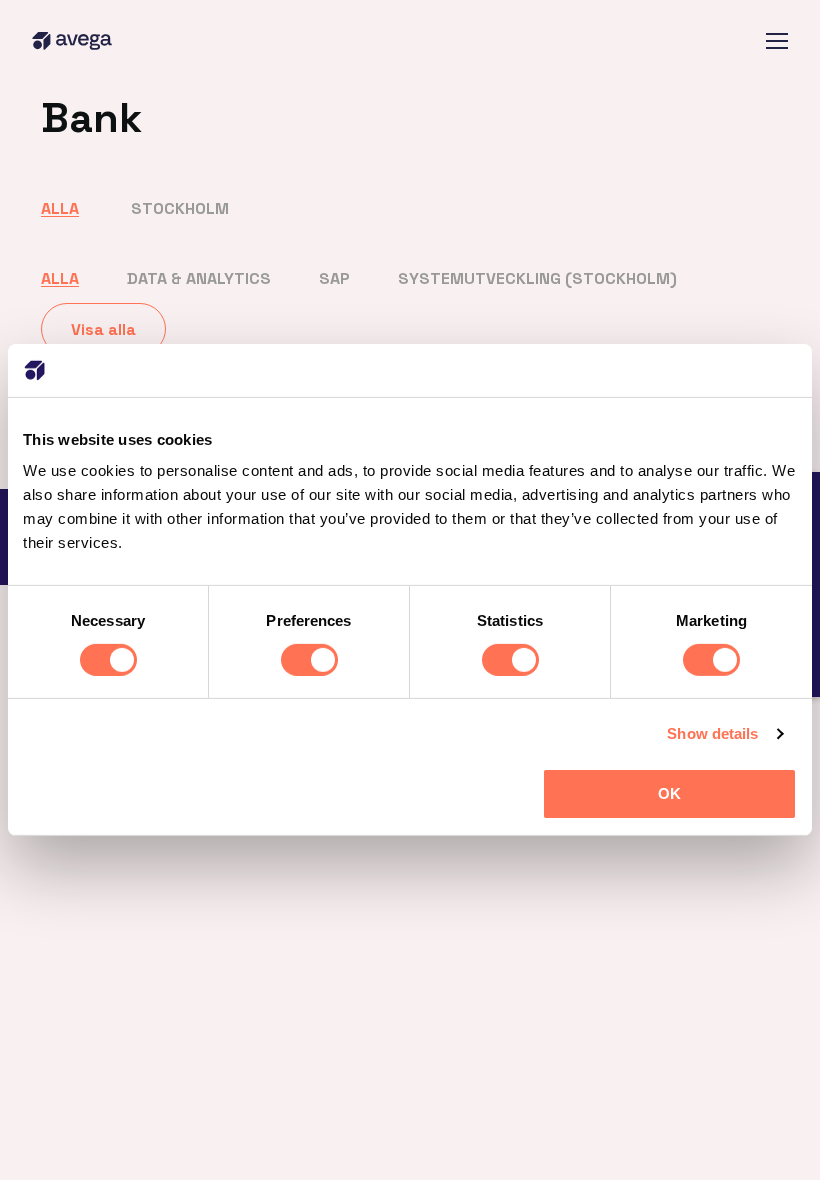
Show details (712, 733)
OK (669, 793)
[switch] (309, 660)
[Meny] (777, 41)
